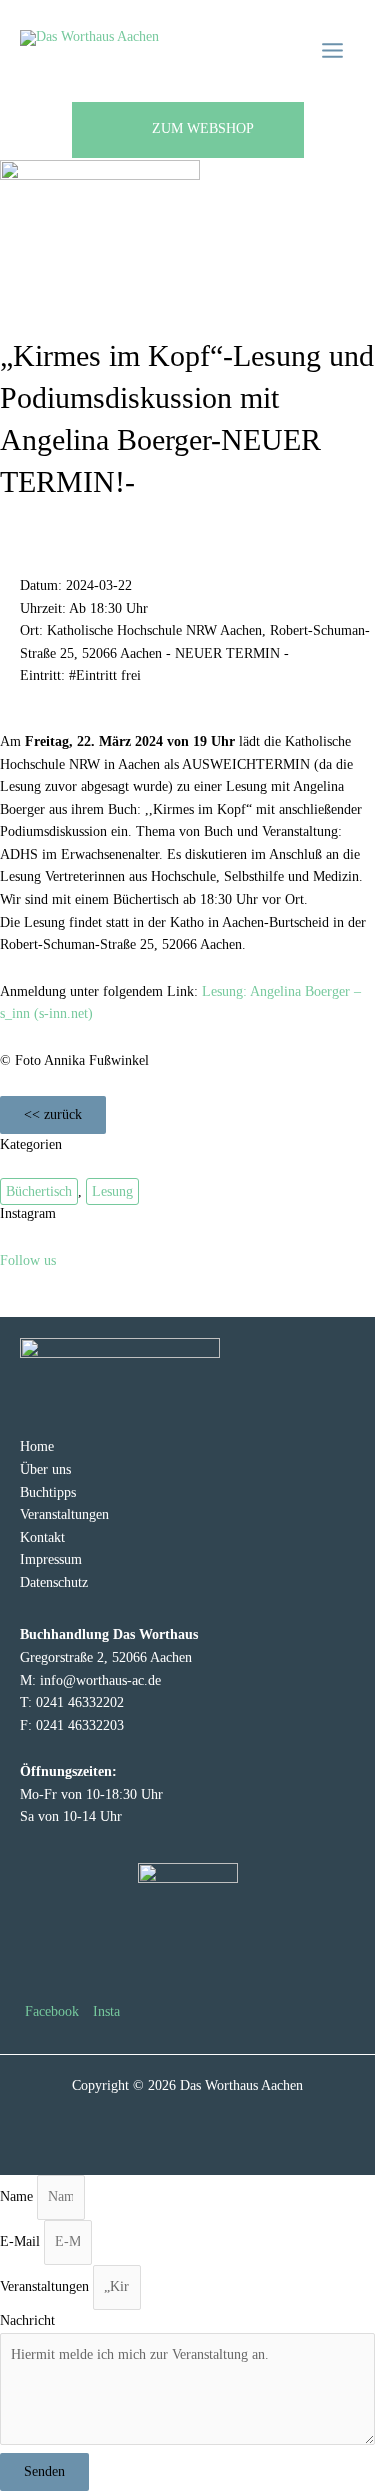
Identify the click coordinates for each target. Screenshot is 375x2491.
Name (18, 2196)
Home (37, 1446)
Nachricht (27, 2320)
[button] (188, 130)
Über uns (45, 1469)
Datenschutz (54, 1582)
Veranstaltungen (64, 1514)
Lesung (112, 1191)
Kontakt (42, 1537)
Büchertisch (39, 1191)
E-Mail (22, 2241)
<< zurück (53, 1114)
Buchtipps (48, 1492)
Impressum (51, 1559)
